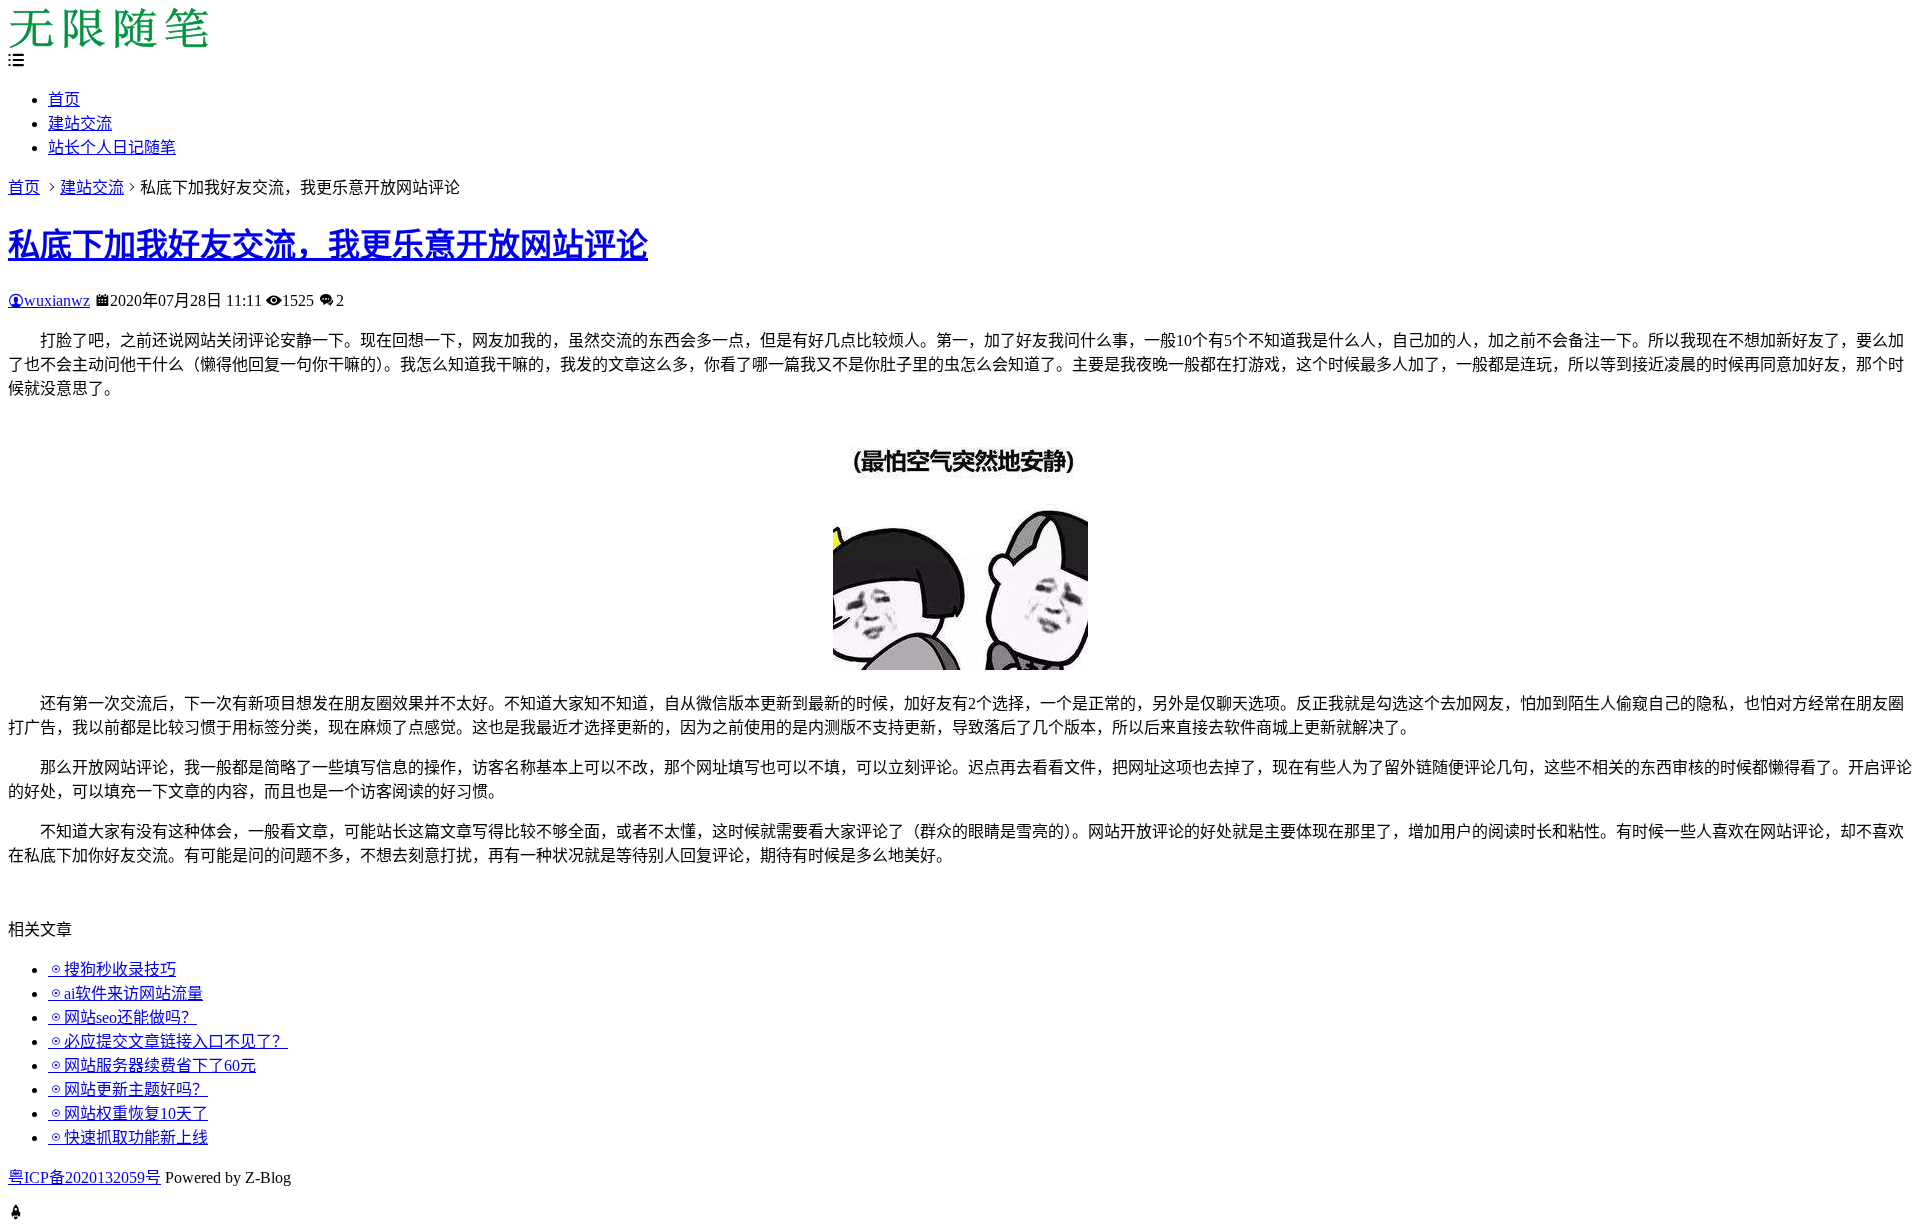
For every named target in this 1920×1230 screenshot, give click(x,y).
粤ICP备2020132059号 (84, 1177)
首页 (64, 99)
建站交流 (80, 123)
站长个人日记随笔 (112, 147)
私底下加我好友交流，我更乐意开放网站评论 (328, 245)
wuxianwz (57, 300)
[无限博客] (108, 42)
